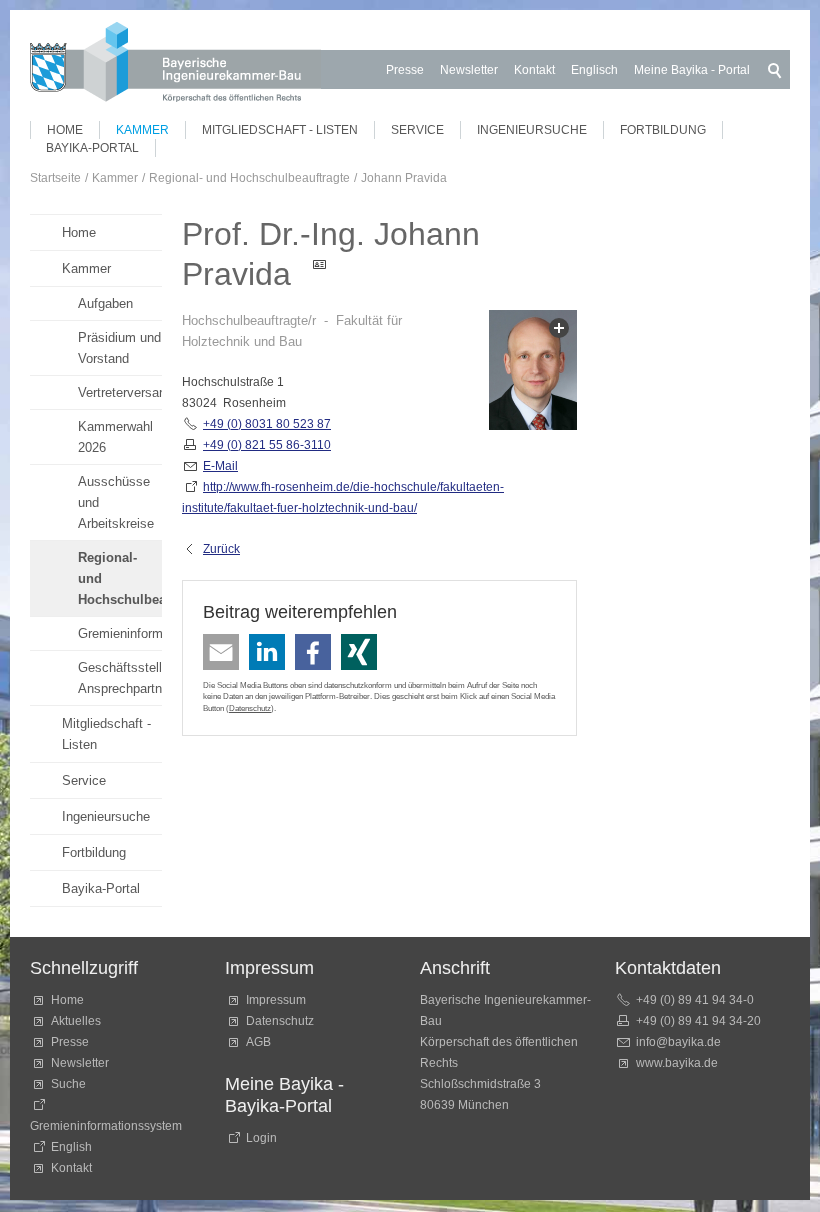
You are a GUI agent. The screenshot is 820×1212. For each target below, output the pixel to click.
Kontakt (534, 70)
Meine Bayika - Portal (692, 70)
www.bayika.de (677, 1063)
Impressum (276, 1000)
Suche (71, 1084)
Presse (405, 70)
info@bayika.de (678, 1042)
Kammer (142, 130)
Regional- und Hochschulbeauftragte (120, 578)
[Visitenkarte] (326, 274)
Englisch (594, 70)
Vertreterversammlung (120, 392)
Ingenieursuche (532, 130)
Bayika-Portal (92, 148)
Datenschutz (250, 708)
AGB (258, 1042)
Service (417, 130)
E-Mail (220, 466)
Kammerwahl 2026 (115, 437)
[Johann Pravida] (533, 373)
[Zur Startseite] (175, 65)
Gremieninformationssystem (120, 633)
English (71, 1147)
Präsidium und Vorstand (119, 348)
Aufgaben (105, 303)
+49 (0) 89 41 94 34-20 (698, 1021)
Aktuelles (76, 1021)
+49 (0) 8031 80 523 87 (267, 424)
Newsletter (469, 70)
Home (65, 130)
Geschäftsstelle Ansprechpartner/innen (120, 678)
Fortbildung (663, 130)
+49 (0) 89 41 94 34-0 (695, 1000)
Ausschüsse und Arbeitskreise (116, 502)
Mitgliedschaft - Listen (280, 130)
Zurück (221, 549)
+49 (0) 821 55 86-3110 (267, 445)
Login (261, 1138)
